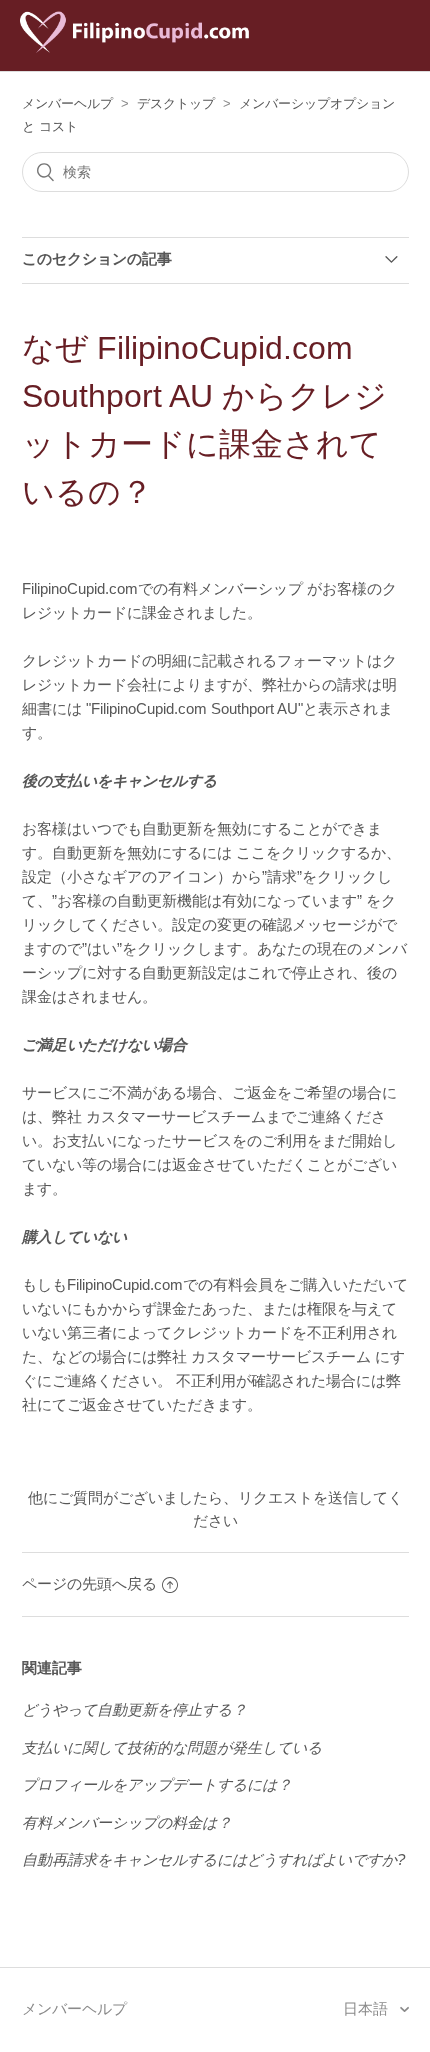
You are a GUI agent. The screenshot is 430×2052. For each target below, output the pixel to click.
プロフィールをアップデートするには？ (157, 1784)
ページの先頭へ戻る (89, 1583)
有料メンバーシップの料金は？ (127, 1822)
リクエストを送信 (298, 1497)
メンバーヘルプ (67, 103)
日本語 (367, 2008)
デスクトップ (176, 103)
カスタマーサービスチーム (176, 1116)
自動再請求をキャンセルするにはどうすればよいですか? (213, 1859)
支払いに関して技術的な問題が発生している (172, 1747)
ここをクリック (288, 852)
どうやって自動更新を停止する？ (134, 1709)
